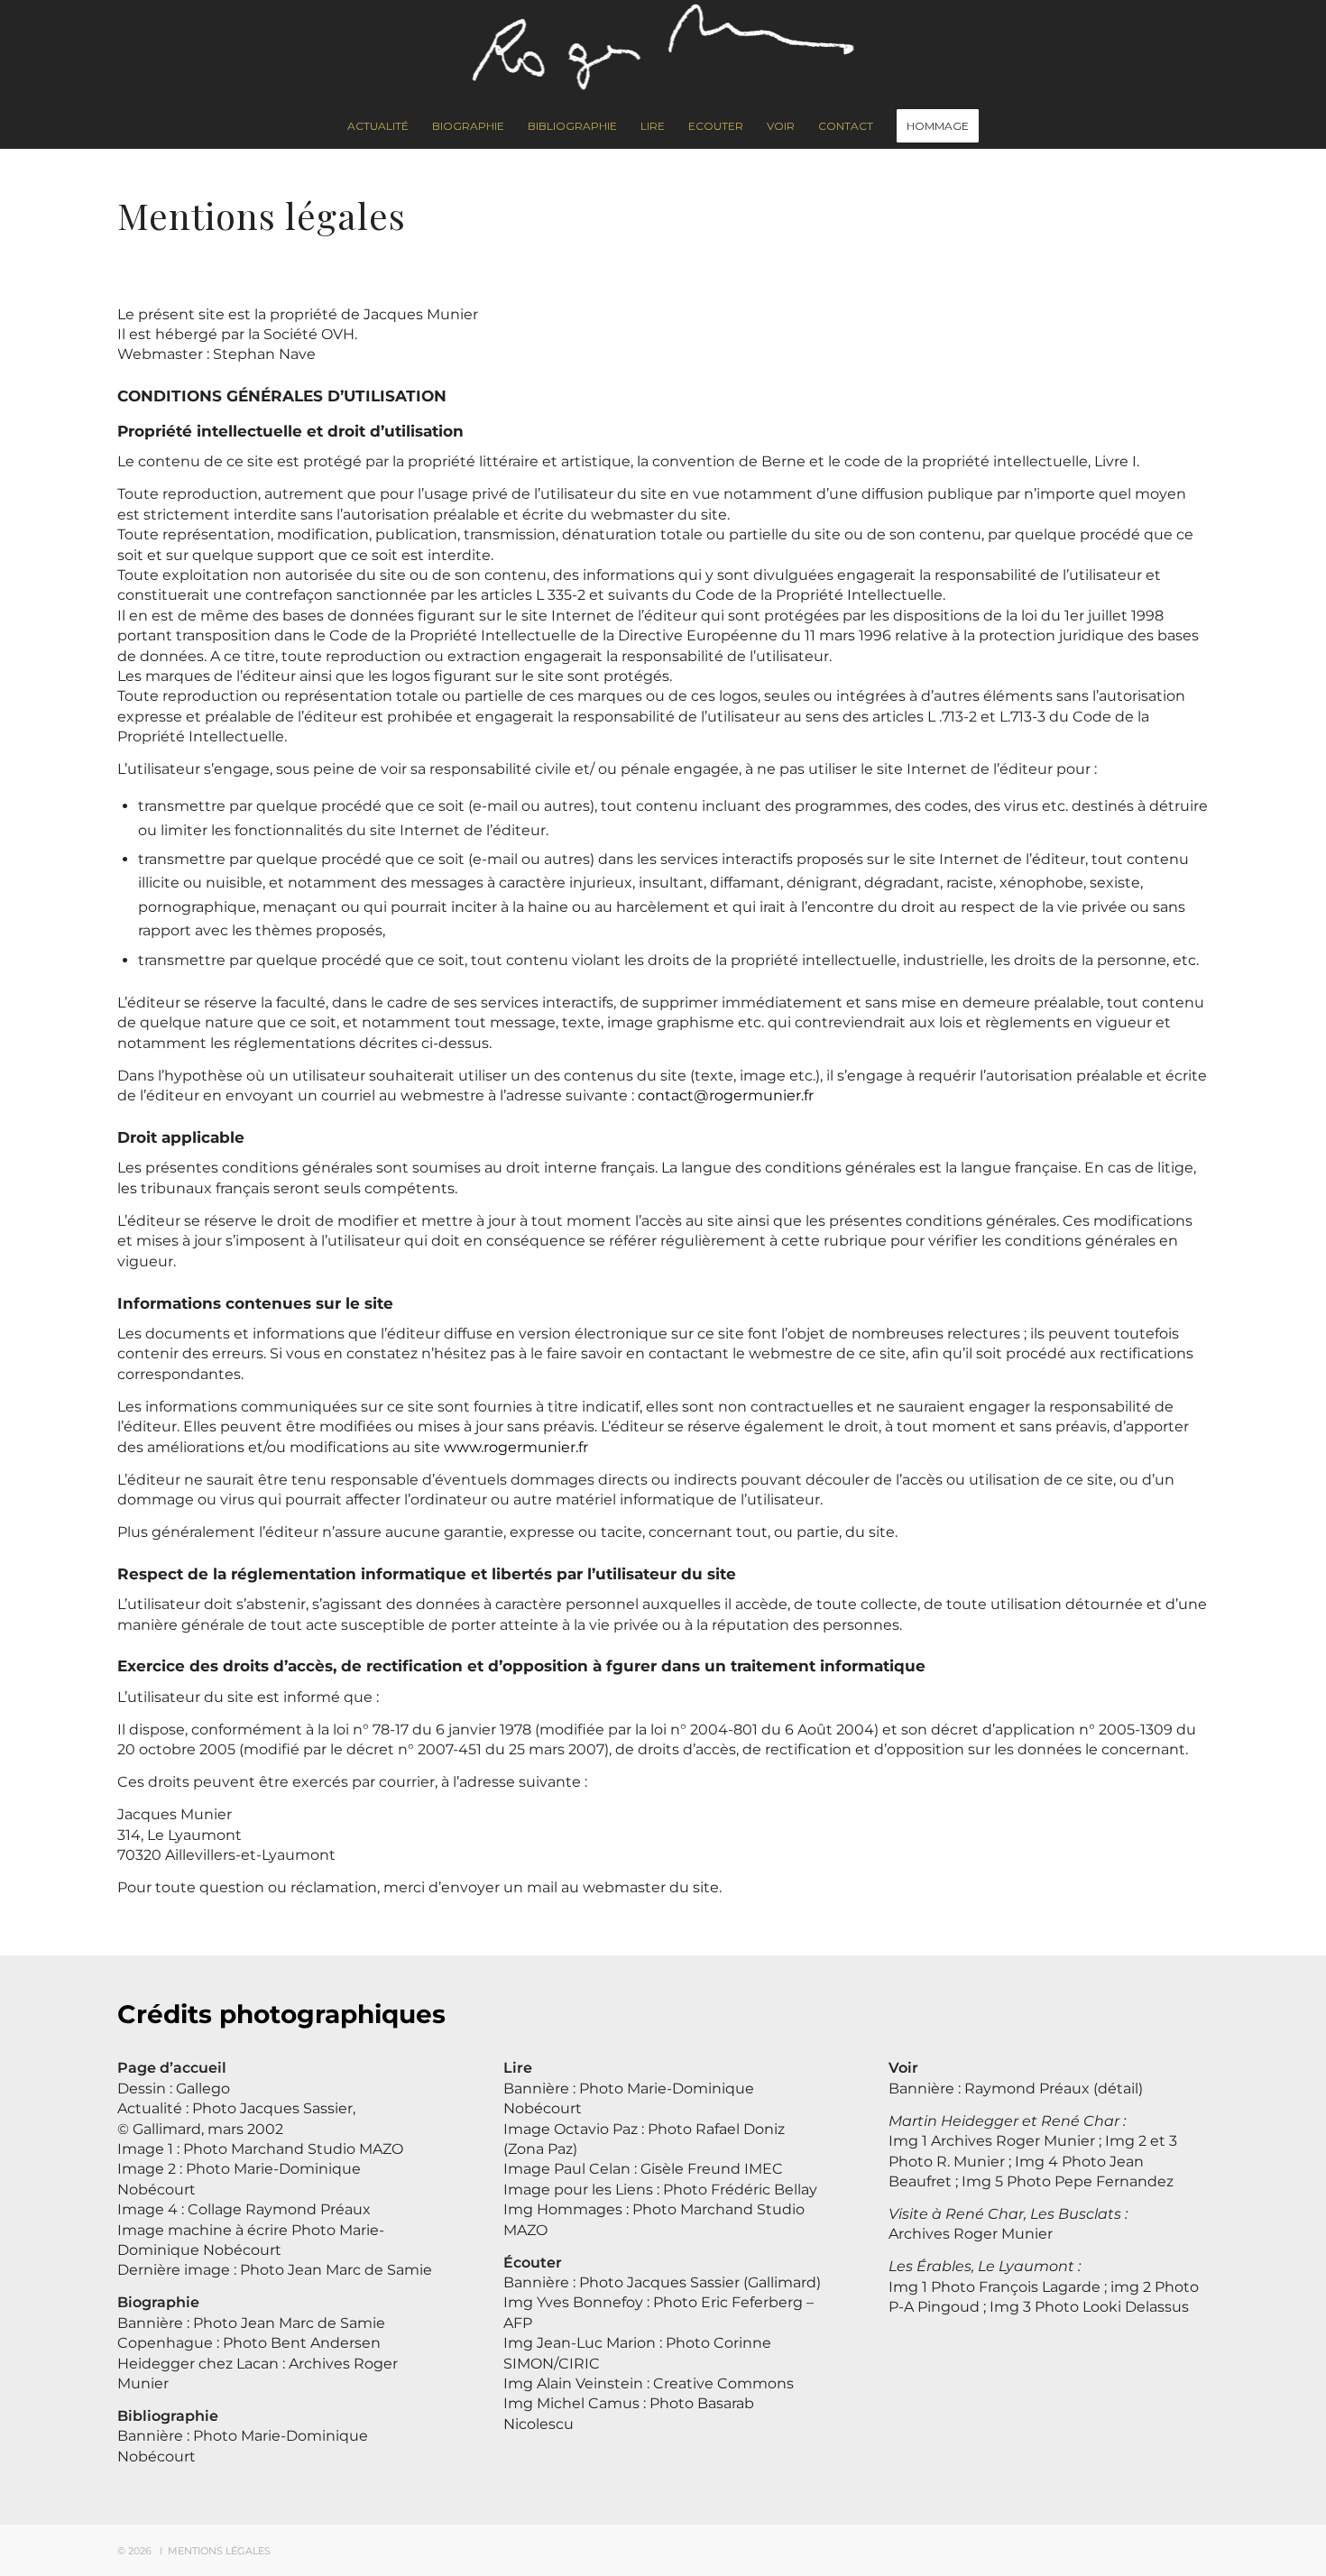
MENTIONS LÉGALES (219, 2551)
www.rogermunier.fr (516, 1447)
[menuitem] (378, 126)
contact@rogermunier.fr (726, 1095)
